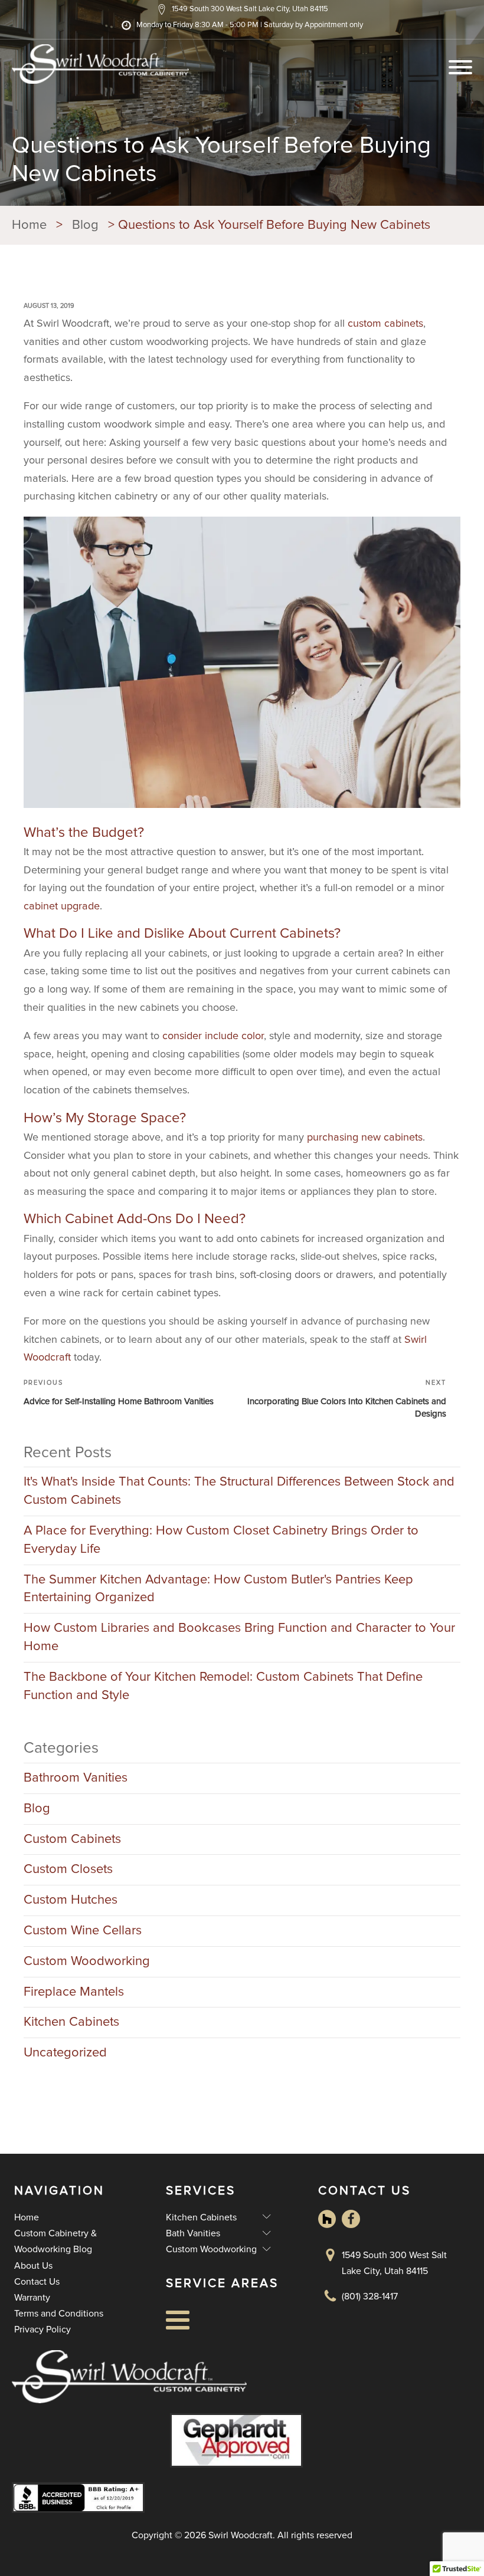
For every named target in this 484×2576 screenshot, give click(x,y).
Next (436, 1383)
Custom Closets (68, 1869)
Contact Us (37, 2282)
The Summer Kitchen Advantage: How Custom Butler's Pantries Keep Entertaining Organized (218, 1589)
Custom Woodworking (87, 1961)
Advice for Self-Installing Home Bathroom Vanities (119, 1402)
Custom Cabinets (72, 1839)
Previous (43, 1383)
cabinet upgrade (62, 906)
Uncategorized (65, 2053)
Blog (37, 1809)
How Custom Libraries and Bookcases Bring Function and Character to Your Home (239, 1637)
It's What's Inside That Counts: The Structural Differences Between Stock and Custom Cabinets (239, 1491)
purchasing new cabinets (365, 1138)
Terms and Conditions (59, 2314)
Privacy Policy (42, 2329)
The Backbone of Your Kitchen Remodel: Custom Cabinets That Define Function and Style (223, 1686)
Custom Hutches (71, 1900)
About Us (33, 2266)
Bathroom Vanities (76, 1778)
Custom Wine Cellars (83, 1931)
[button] (242, 9)
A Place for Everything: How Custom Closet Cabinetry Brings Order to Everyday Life (221, 1540)
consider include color (213, 1036)
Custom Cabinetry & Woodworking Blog (55, 2241)
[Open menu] (460, 67)
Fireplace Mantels (74, 1992)
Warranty (32, 2298)
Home (27, 2217)
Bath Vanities (218, 2233)
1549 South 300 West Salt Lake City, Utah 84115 (394, 2263)
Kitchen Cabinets (71, 2022)
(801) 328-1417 (370, 2296)
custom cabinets (385, 324)
